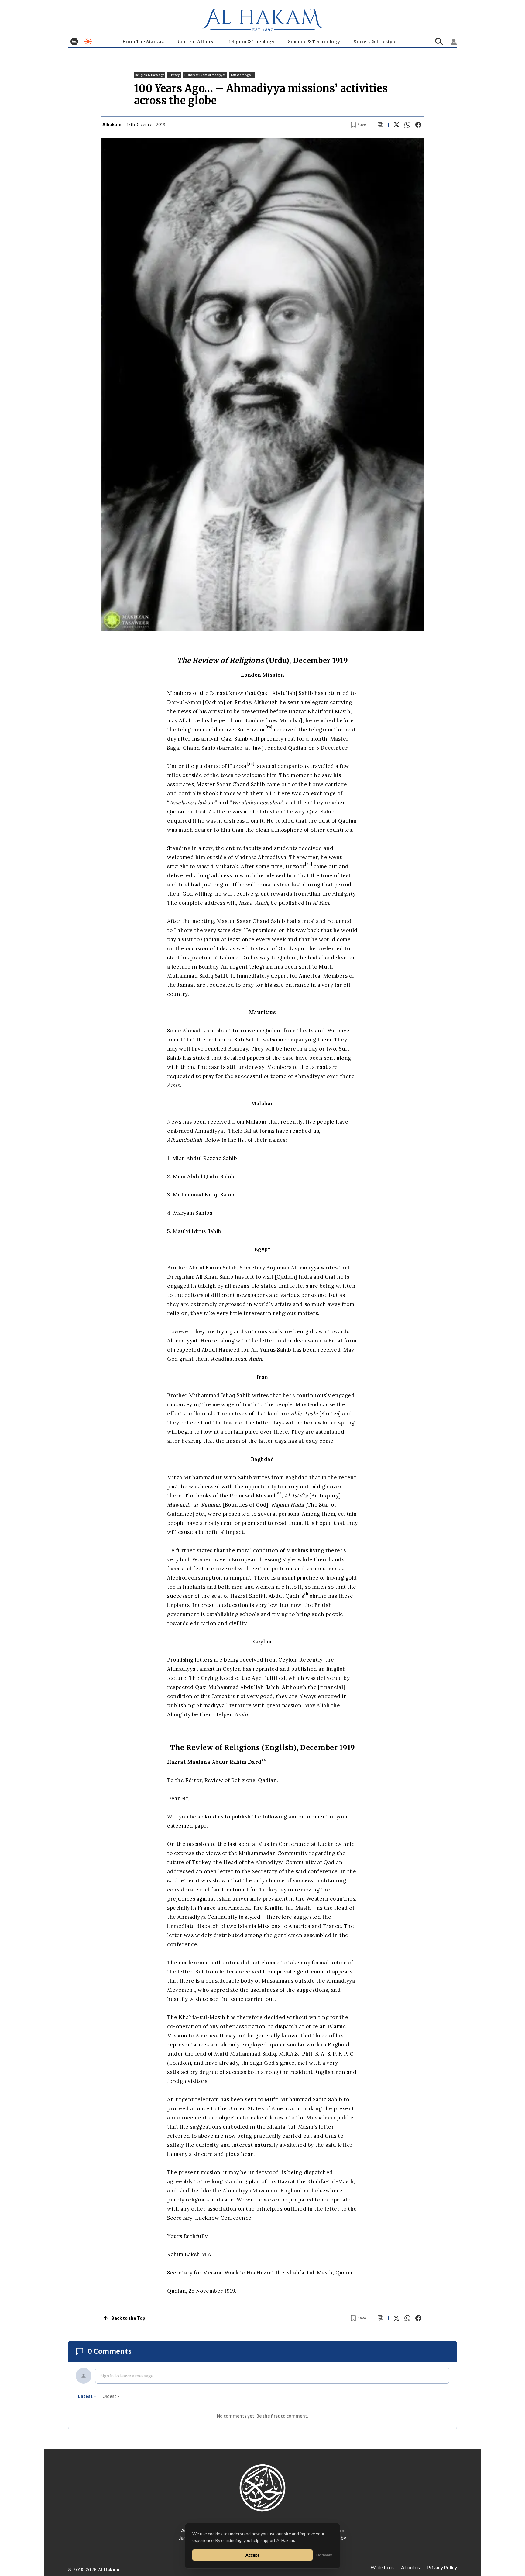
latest (85, 2396)
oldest (109, 2396)
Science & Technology (314, 42)
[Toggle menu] (74, 41)
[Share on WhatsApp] (407, 125)
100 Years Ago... (242, 75)
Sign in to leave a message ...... (130, 2376)
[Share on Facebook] (418, 125)
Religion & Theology (251, 42)
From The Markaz (143, 42)
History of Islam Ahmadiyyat (205, 75)
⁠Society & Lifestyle (375, 42)
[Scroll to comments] (380, 125)
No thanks (324, 2555)
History (174, 75)
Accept (252, 2555)
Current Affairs (196, 42)
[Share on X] (396, 125)
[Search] (439, 41)
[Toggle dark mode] (88, 41)
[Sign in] (454, 42)
